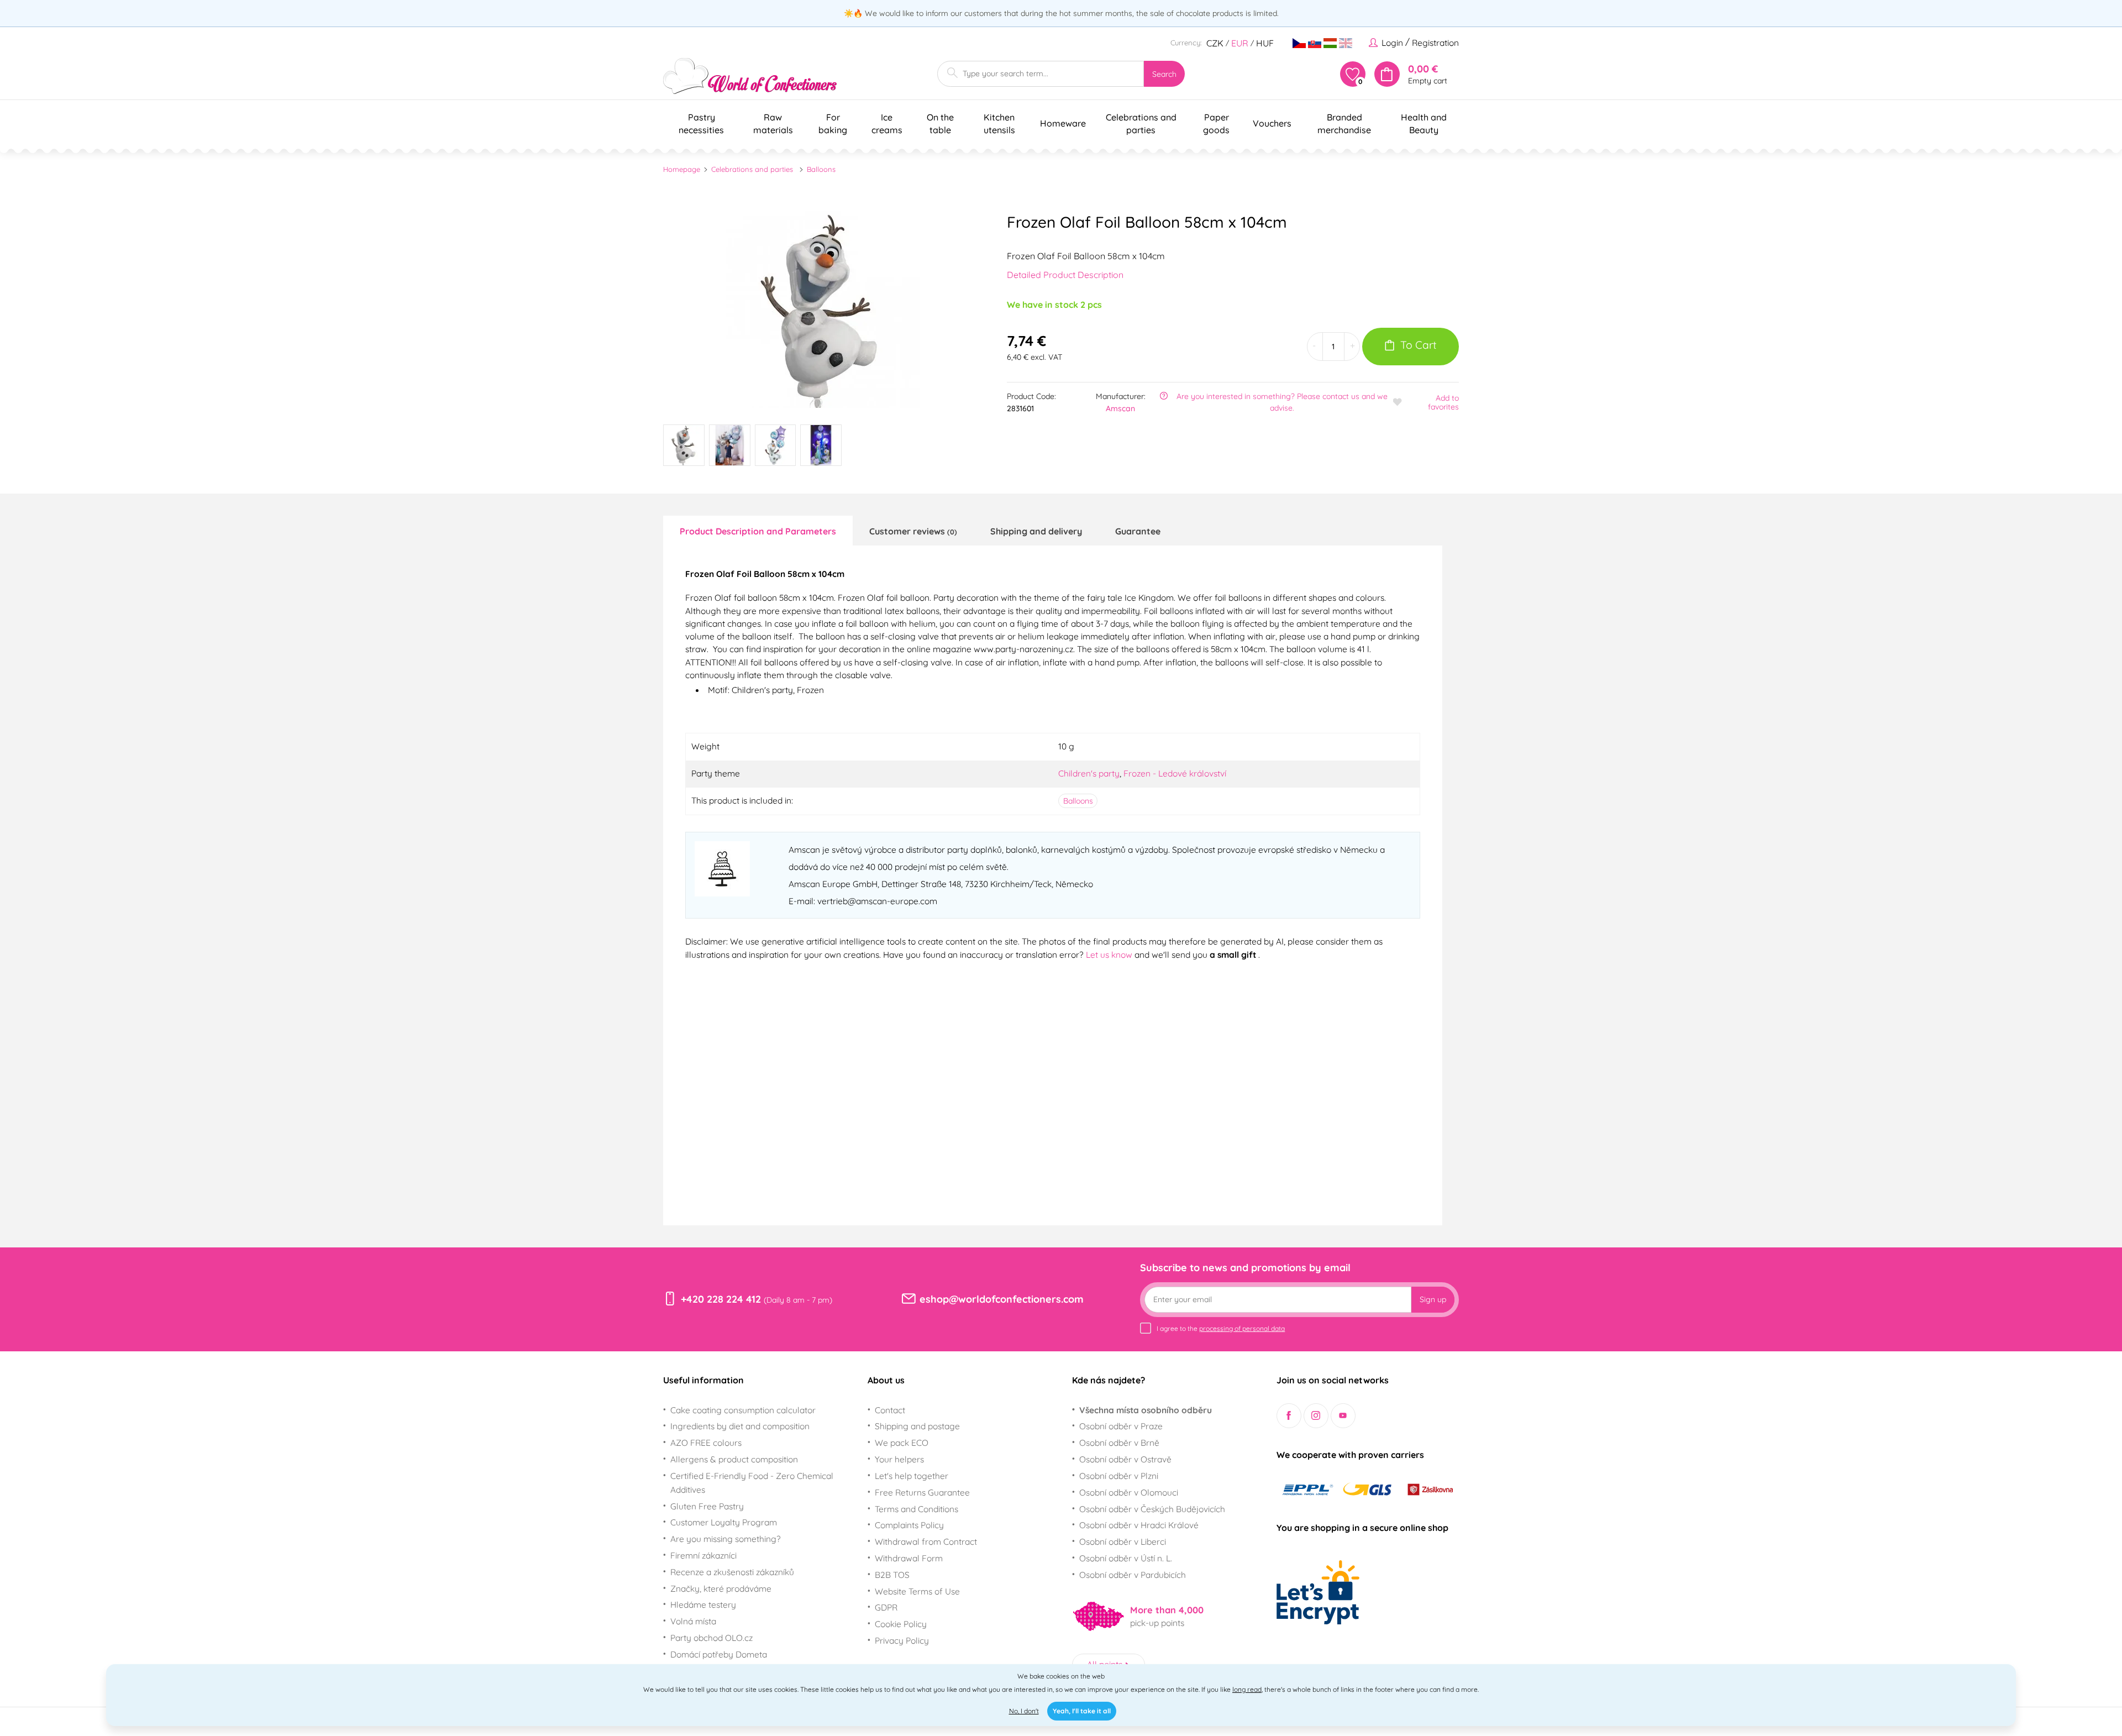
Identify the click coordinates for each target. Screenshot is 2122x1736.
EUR (1240, 43)
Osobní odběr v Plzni (1119, 1476)
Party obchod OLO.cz (711, 1638)
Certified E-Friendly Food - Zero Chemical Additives (752, 1483)
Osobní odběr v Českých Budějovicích (1152, 1509)
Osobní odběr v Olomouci (1129, 1492)
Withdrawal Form (909, 1558)
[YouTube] (1343, 1416)
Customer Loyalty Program (724, 1522)
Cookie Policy (901, 1624)
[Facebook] (1289, 1416)
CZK (1215, 43)
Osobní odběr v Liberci (1123, 1541)
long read (1247, 1689)
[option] (821, 310)
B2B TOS (892, 1575)
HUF (1265, 43)
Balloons (821, 169)
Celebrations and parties (752, 169)
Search (1164, 74)
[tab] (758, 531)
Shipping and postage (917, 1426)
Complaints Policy (909, 1525)
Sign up (1433, 1299)
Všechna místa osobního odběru (1146, 1410)
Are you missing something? (726, 1539)
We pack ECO (902, 1443)
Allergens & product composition (734, 1459)
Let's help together (912, 1476)
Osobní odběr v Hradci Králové (1139, 1525)
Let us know (1110, 954)
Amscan (1120, 408)
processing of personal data (1242, 1328)
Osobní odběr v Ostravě (1125, 1459)
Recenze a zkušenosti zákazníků (732, 1572)
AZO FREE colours (706, 1443)
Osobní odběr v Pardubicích (1133, 1575)
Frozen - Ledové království (1175, 773)
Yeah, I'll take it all (1082, 1711)
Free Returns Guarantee (922, 1492)
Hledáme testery (703, 1604)
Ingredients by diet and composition (740, 1426)
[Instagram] (1316, 1416)
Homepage (682, 169)
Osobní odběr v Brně (1119, 1443)
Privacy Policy (902, 1640)
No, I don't (1024, 1711)
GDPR (886, 1607)
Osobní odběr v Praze (1121, 1426)
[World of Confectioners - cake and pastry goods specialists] (750, 76)
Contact (890, 1410)
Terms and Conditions (916, 1509)
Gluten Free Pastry (707, 1506)
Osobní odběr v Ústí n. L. (1126, 1558)
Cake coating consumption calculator (743, 1410)
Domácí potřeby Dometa (719, 1654)
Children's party (1089, 773)
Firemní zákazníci (703, 1555)
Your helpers (899, 1459)
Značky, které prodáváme (721, 1588)
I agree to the (1221, 1328)
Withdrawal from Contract (926, 1541)
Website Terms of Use (917, 1591)
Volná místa (693, 1621)
